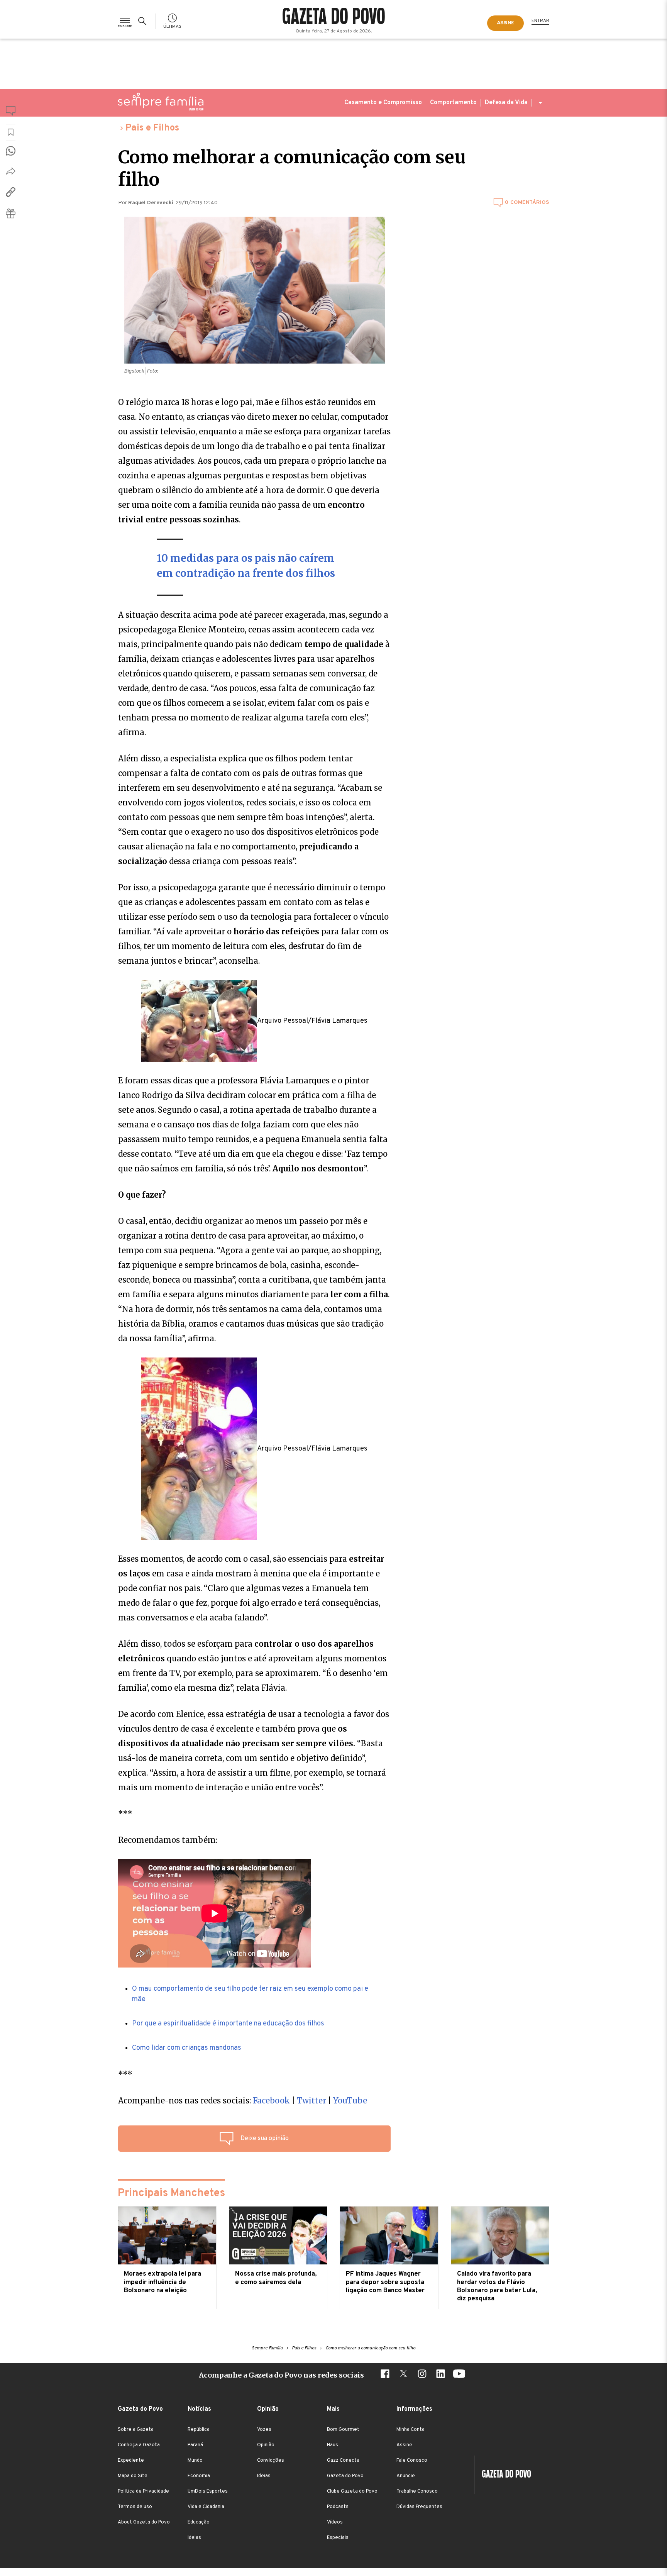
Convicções (271, 2461)
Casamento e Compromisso (383, 103)
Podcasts (338, 2507)
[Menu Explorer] (125, 21)
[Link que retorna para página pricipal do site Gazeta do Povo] (334, 17)
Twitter (311, 2101)
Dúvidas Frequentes (419, 2507)
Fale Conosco (412, 2461)
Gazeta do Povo (345, 2476)
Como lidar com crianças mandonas (187, 2048)
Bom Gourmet (343, 2430)
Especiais (338, 2538)
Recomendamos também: (168, 1840)
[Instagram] (422, 2375)
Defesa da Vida (506, 103)
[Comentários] (11, 112)
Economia (199, 2476)
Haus (333, 2445)
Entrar (540, 21)
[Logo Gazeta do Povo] (503, 2475)
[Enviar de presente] (11, 213)
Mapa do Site (133, 2476)
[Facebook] (385, 2375)
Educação (199, 2522)
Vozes (264, 2430)
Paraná (195, 2445)
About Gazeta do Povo (144, 2522)
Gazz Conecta (343, 2461)
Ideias (194, 2538)
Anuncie (406, 2476)
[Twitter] (403, 2375)
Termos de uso (135, 2507)
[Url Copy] (11, 192)
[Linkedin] (440, 2375)
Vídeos (335, 2522)
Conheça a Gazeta (139, 2445)
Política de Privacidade (143, 2491)
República (199, 2430)
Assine (404, 2445)
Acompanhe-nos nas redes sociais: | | (243, 2101)
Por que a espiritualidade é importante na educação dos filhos (228, 2024)
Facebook (272, 2101)
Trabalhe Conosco (417, 2491)
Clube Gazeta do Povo (352, 2491)
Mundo (195, 2461)
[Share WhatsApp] (11, 151)
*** (125, 2074)
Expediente (131, 2461)
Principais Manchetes (171, 2193)
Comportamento (453, 103)
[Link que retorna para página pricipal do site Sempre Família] (161, 102)
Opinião (266, 2445)
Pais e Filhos (152, 128)
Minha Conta (411, 2430)
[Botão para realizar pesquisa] (144, 21)
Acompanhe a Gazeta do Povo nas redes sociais (281, 2375)
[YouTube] (459, 2375)
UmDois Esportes (208, 2491)
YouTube (350, 2101)
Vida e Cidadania (206, 2507)
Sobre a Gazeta (136, 2430)
